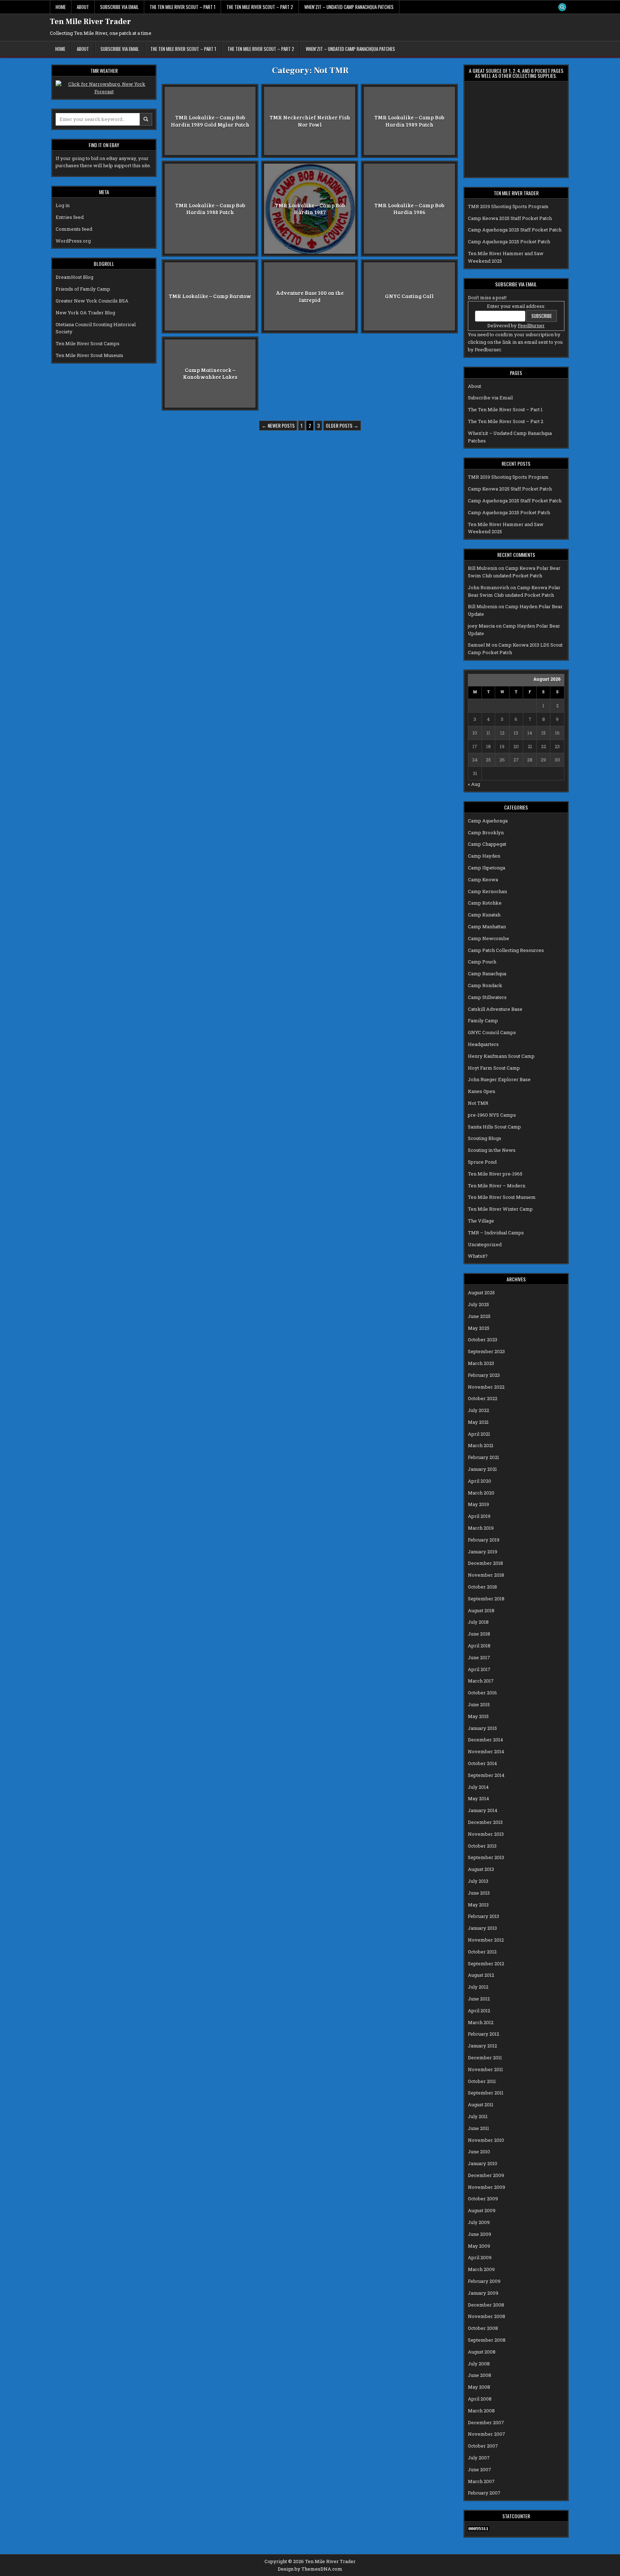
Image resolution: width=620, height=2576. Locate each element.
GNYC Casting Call (409, 296)
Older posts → (342, 425)
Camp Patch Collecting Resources (506, 950)
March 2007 (481, 2481)
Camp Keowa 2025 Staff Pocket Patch (510, 218)
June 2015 (479, 1704)
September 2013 (486, 1857)
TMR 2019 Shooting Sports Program (508, 206)
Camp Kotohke (485, 903)
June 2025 (479, 1316)
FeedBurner (531, 325)
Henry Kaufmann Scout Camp (501, 1056)
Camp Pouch (482, 962)
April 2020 (480, 1481)
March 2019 (481, 1528)
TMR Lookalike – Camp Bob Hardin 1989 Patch (409, 121)
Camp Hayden (484, 856)
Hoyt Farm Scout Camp (494, 1068)
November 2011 (485, 2069)
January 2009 (483, 2293)
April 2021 (479, 1434)
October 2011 (482, 2081)
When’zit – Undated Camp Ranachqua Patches (349, 7)
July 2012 (478, 1987)
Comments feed (74, 229)
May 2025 (479, 1328)
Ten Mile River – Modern (497, 1186)
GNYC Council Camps (492, 1032)
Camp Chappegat (487, 844)
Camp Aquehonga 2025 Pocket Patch (509, 241)
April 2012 (479, 2010)
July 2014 (478, 1787)
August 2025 (481, 1292)
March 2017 (481, 1681)
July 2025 (478, 1304)
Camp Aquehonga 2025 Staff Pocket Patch (515, 230)
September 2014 (486, 1775)
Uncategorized (485, 1244)
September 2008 (487, 2340)
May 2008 (479, 2387)
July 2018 (478, 1622)
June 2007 (480, 2469)
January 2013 (482, 1928)
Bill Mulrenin (483, 568)
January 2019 (483, 1552)
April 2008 (480, 2399)
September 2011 (486, 2093)
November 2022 (486, 1387)
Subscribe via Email (119, 7)
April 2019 (479, 1516)
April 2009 (480, 2257)
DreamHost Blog (74, 277)
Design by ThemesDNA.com (310, 2569)
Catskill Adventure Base (495, 1009)
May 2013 (478, 1905)
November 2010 (486, 2140)
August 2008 (482, 2352)
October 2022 (483, 1398)
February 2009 (484, 2281)
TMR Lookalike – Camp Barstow (210, 296)
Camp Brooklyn (486, 832)
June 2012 (479, 1999)
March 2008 (481, 2411)
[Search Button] (562, 7)
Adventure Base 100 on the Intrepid (310, 296)
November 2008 (487, 2316)
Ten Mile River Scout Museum (90, 355)
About (83, 7)
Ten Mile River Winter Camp (500, 1209)
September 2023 (486, 1351)
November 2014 (486, 1751)
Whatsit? (478, 1256)
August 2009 (482, 2210)
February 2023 (484, 1375)
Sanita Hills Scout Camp (494, 1127)
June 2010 (479, 2152)
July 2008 (479, 2364)
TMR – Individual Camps (496, 1233)
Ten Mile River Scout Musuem (502, 1197)
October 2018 (482, 1587)
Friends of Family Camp (83, 289)
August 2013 (481, 1869)
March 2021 (481, 1445)
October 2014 (482, 1763)
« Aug (474, 784)
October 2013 (482, 1846)
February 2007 (484, 2493)
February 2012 (483, 2034)
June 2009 (480, 2234)
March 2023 (481, 1363)
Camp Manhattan (487, 926)
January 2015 (482, 1728)
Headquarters (483, 1044)
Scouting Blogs (485, 1138)
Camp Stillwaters (487, 997)
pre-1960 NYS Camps (492, 1115)
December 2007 (486, 2422)
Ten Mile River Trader (90, 22)
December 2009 (486, 2175)
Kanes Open (482, 1091)
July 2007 (479, 2458)
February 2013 (483, 1916)
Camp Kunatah (484, 915)
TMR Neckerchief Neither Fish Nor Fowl (310, 121)
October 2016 (482, 1693)
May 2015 (478, 1716)
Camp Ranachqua (487, 973)
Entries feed (70, 217)
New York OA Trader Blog (85, 313)
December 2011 (485, 2057)
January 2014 (483, 1810)
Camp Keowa (483, 879)
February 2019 (484, 1540)
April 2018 (479, 1646)
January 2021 (482, 1469)
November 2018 (486, 1575)
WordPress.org (73, 241)
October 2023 (483, 1339)
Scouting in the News (492, 1150)
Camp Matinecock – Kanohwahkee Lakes (210, 373)
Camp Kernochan (487, 891)
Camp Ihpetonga (487, 868)
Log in (63, 205)
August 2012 (481, 1975)
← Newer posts (278, 425)
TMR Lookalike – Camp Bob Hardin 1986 (409, 208)
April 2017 (479, 1669)
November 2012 (486, 1940)
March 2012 (481, 2022)
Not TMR (478, 1103)
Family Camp (483, 1020)
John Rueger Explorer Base (499, 1079)
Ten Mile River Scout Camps (88, 343)
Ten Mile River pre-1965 (495, 1174)
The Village (481, 1221)
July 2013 (478, 1881)
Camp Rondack (485, 985)
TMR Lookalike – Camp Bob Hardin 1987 (310, 208)
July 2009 (479, 2222)
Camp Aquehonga (488, 821)
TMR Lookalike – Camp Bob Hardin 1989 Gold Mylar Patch (210, 121)
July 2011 (478, 2116)
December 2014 (485, 1740)
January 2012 (482, 2046)
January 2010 (483, 2163)
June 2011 (478, 2128)
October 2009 (483, 2199)
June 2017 (479, 1657)
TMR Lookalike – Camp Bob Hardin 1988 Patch (210, 208)
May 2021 (478, 1422)
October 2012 (482, 1952)
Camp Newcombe (489, 938)
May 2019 (478, 1504)
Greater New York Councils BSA (92, 301)
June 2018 (479, 1634)
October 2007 (483, 2446)
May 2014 (478, 1798)
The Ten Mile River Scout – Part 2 (260, 7)
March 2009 (481, 2269)
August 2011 (481, 2105)
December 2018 (485, 1563)
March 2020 (481, 1493)
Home (61, 7)
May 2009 (479, 2246)
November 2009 (487, 2187)
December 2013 (485, 1822)
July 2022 (478, 1410)
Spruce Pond (482, 1162)
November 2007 (487, 2434)
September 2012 (486, 1963)
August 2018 (481, 1610)
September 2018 (486, 1599)
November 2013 (486, 1834)
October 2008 (483, 2328)
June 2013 (479, 1893)
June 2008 (480, 2375)
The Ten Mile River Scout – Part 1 (182, 7)
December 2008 (486, 2305)
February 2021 (483, 1457)
